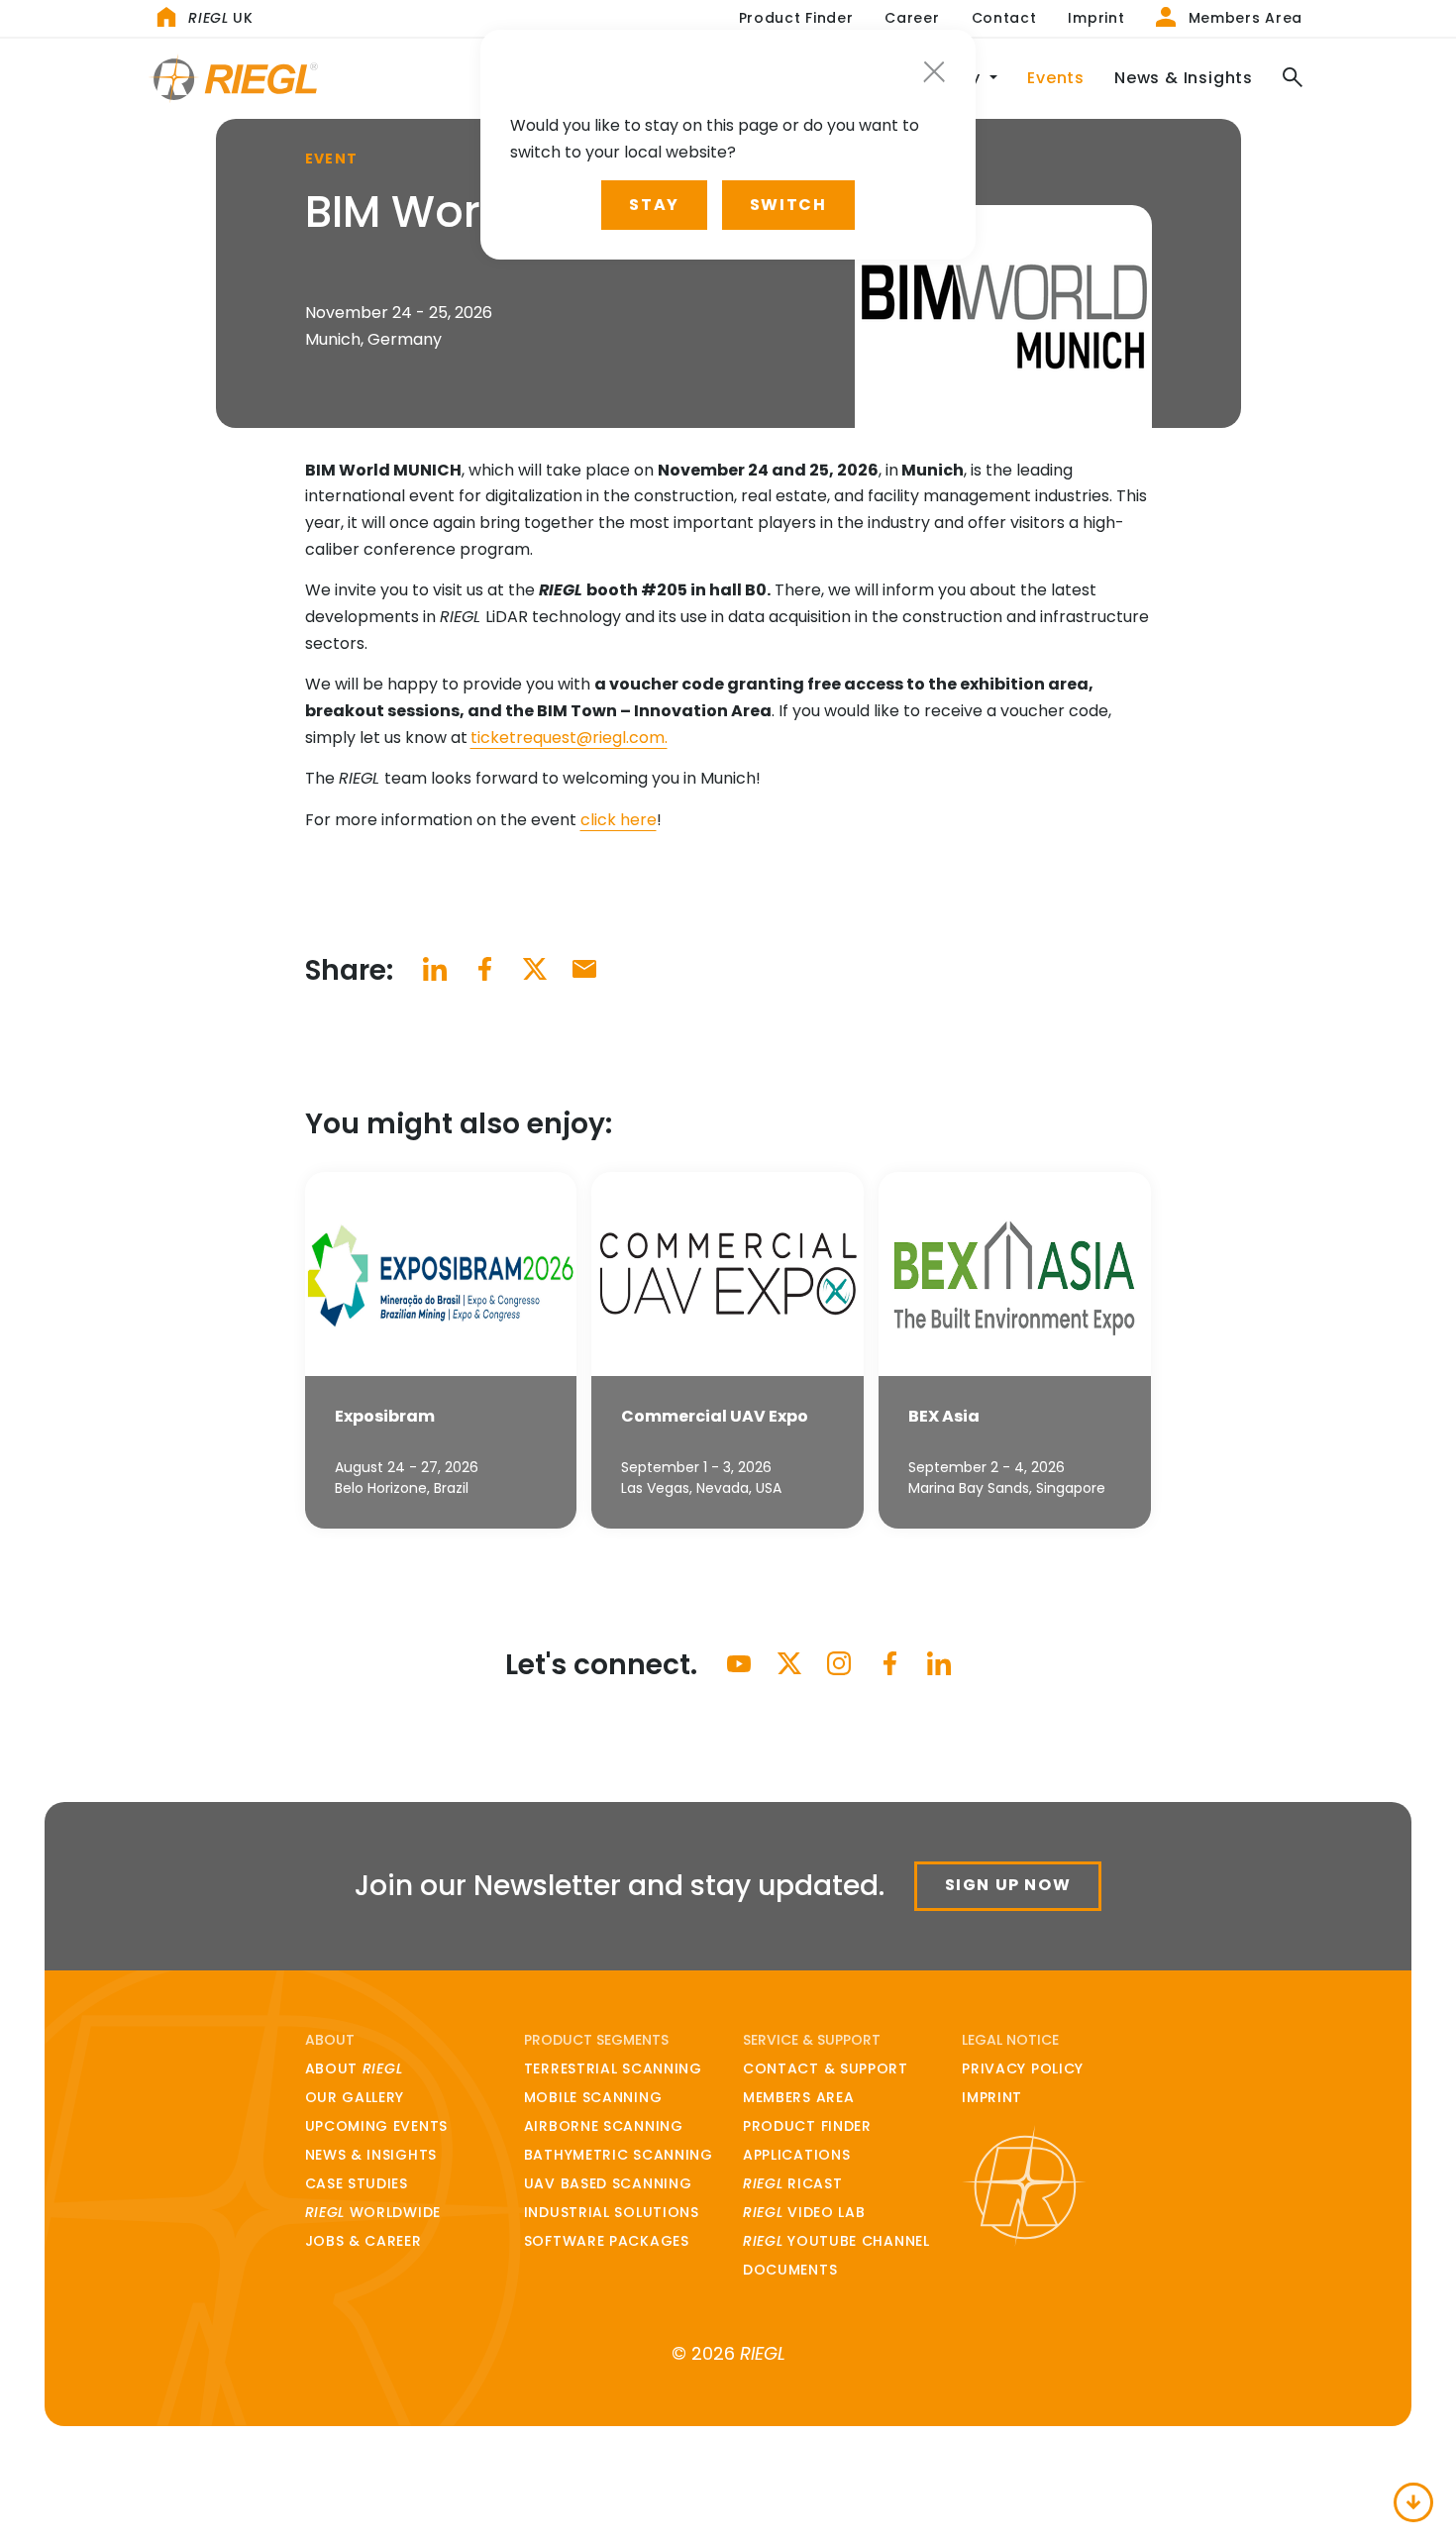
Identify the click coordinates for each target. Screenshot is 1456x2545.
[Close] (934, 72)
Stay (654, 205)
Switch (788, 205)
